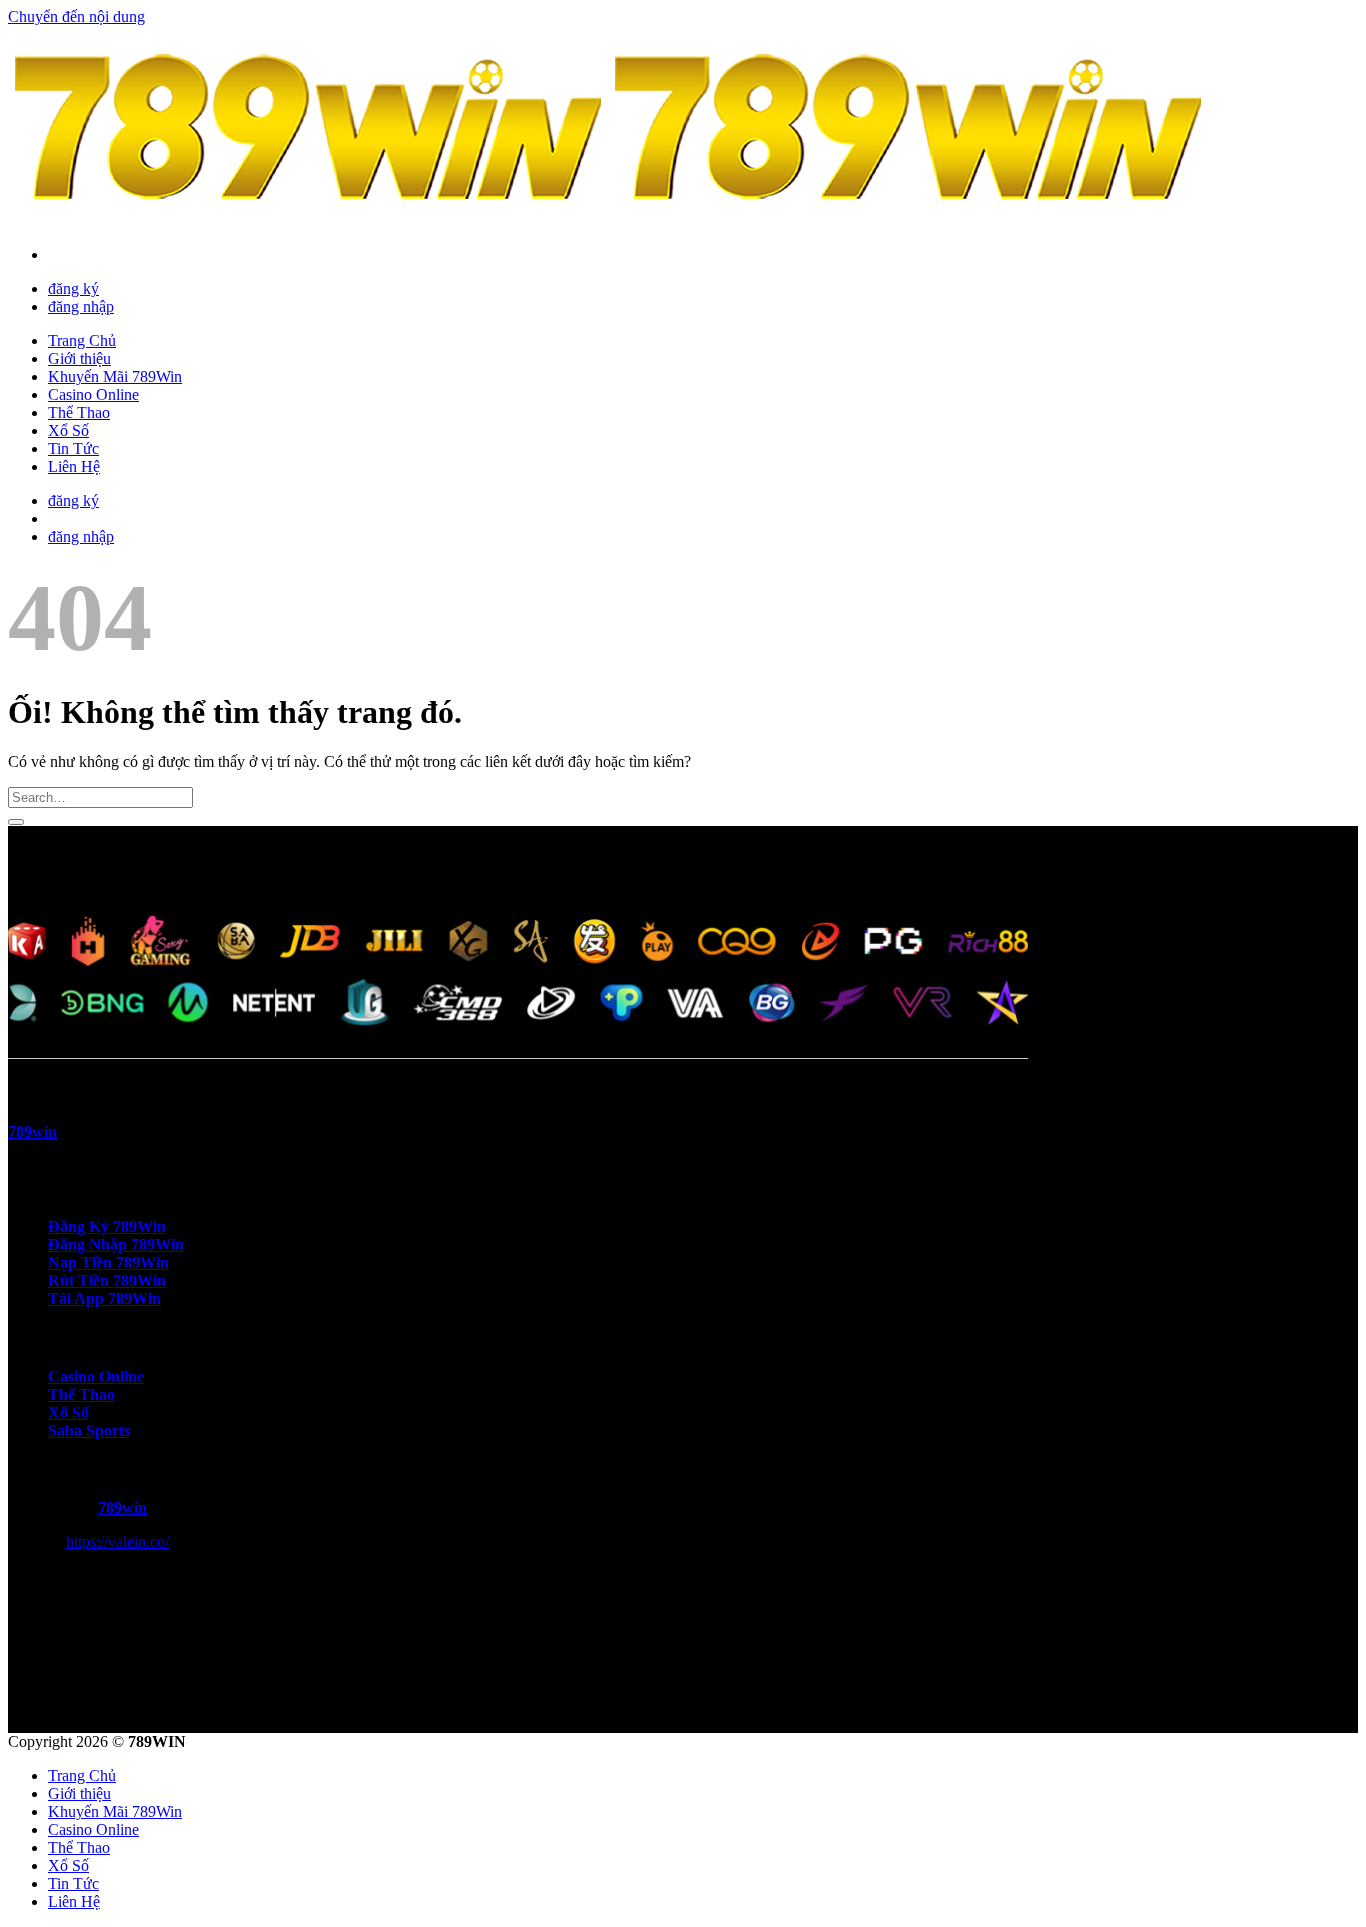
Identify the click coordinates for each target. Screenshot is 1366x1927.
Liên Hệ (74, 466)
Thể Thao (79, 412)
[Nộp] (16, 822)
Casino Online (93, 394)
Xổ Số (68, 430)
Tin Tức (73, 448)
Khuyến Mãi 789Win (115, 376)
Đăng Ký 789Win (107, 1226)
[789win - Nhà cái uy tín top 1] (608, 220)
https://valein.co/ (117, 1541)
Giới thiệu (79, 358)
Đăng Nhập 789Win (116, 1244)
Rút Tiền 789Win (107, 1280)
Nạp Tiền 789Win (108, 1262)
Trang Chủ (82, 340)
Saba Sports (89, 1430)
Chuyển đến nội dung (76, 16)
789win (122, 1507)
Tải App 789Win (104, 1298)
